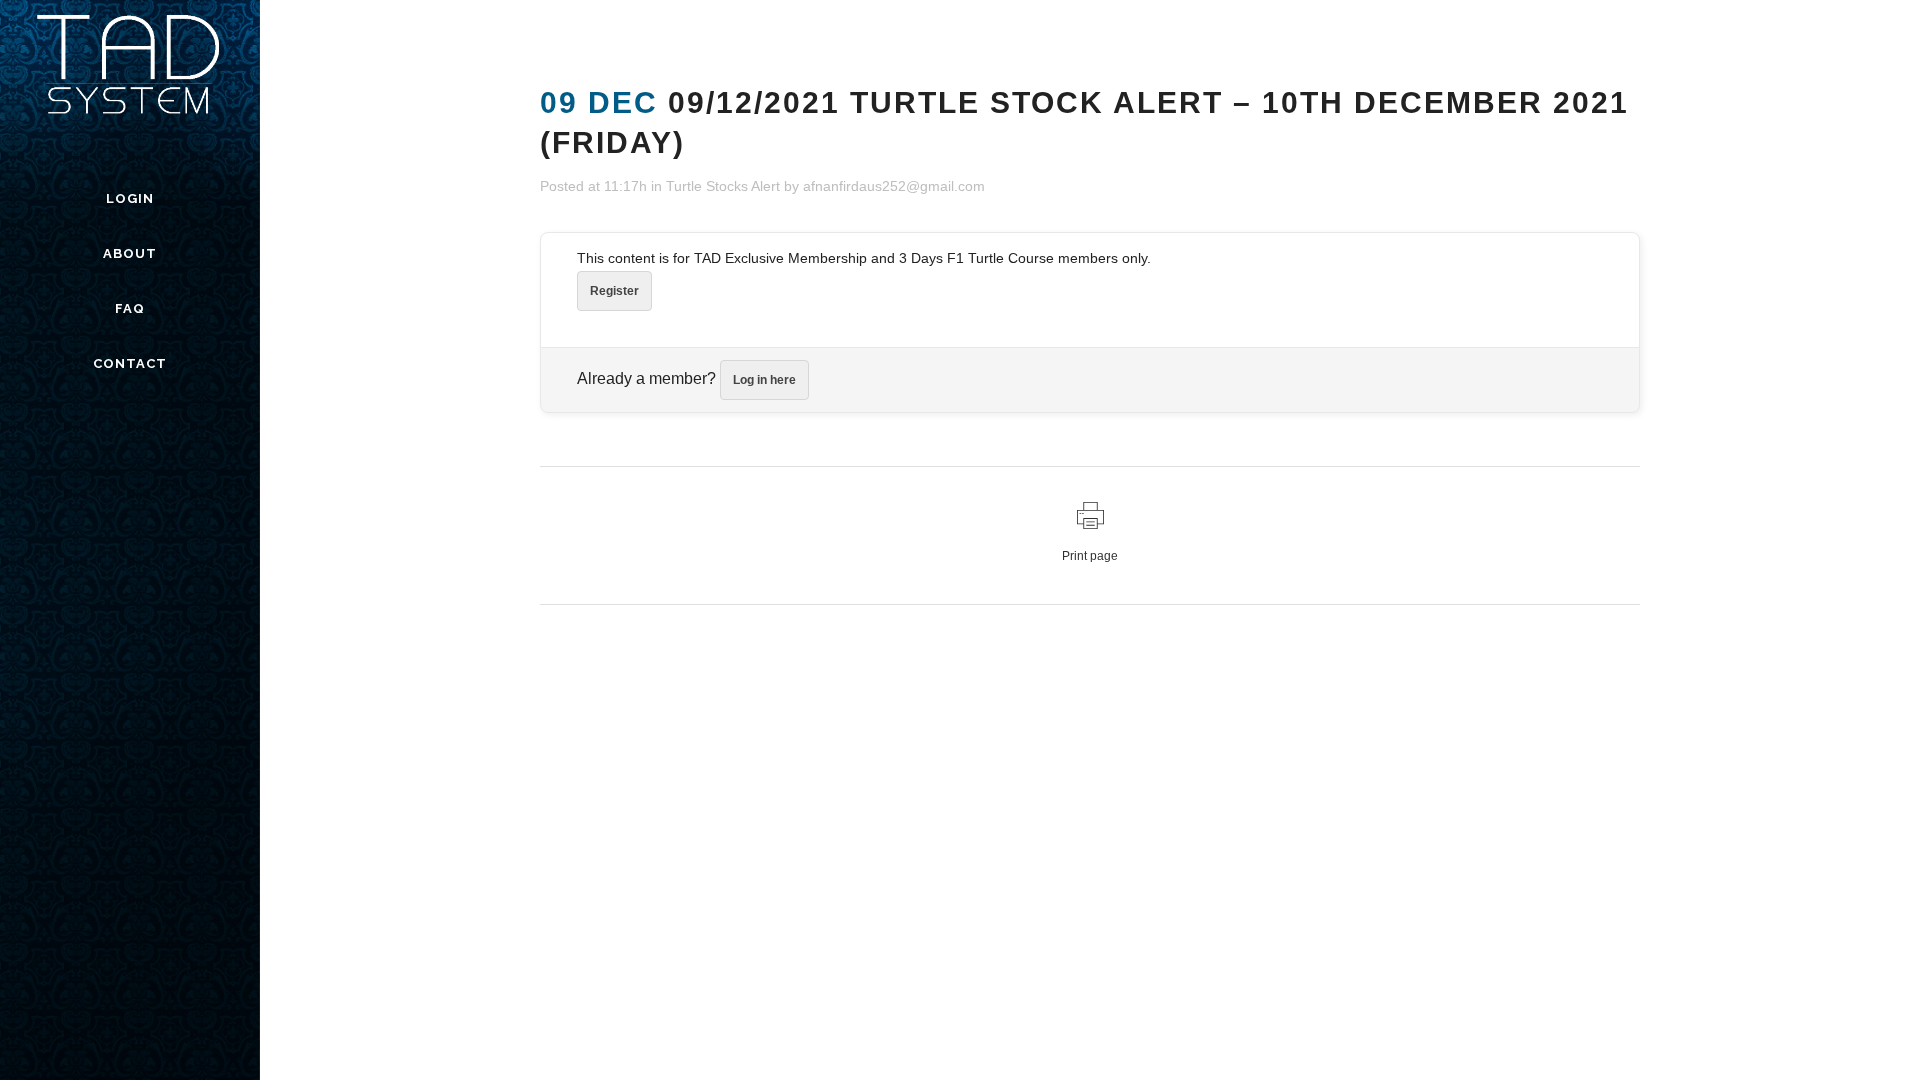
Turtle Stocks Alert (723, 186)
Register (614, 291)
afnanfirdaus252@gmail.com (894, 186)
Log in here (764, 380)
